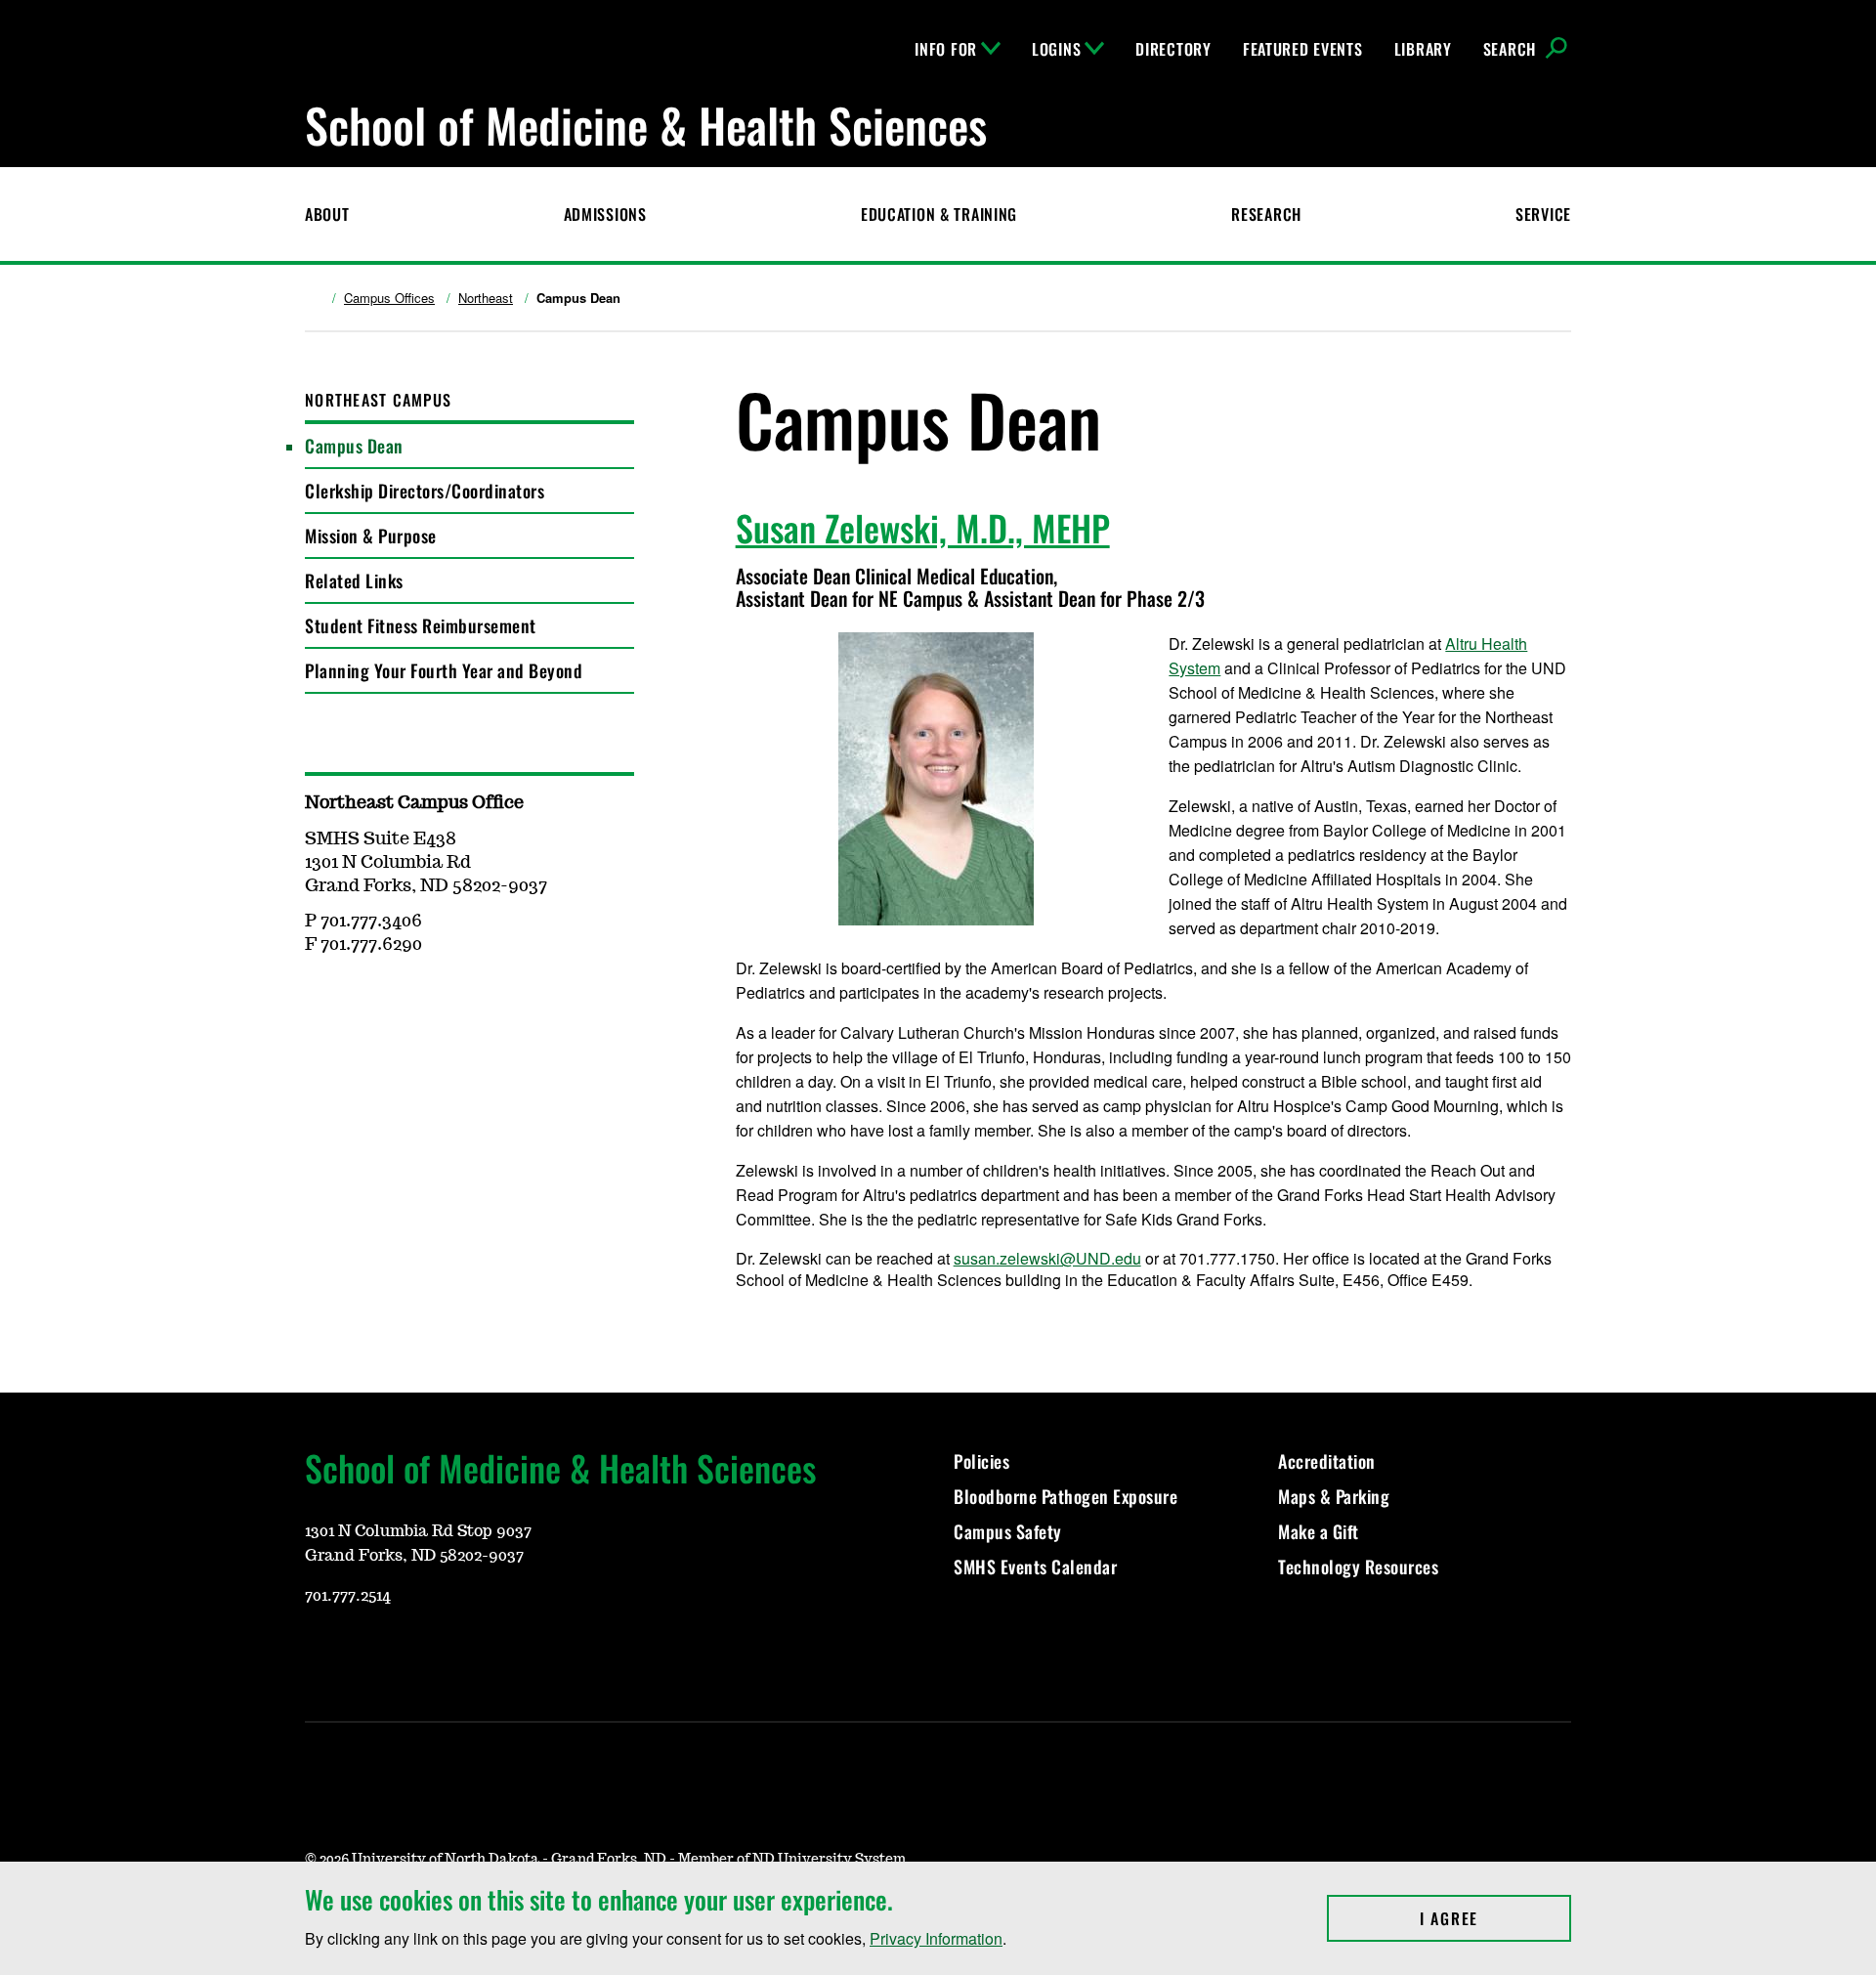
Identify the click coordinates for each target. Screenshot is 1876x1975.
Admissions (605, 214)
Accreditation (1327, 1461)
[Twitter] (459, 1653)
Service (1543, 214)
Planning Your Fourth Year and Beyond (444, 670)
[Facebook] (412, 1653)
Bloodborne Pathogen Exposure (1066, 1496)
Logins (1056, 49)
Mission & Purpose (371, 536)
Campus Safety (1008, 1531)
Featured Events (1303, 49)
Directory (1173, 49)
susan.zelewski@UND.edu (1047, 1258)
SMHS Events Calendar (1035, 1567)
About (327, 214)
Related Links (354, 580)
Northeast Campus (378, 400)
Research (1266, 214)
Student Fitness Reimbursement (421, 625)
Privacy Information (936, 1938)
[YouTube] (319, 1653)
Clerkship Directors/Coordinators (425, 491)
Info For (946, 49)
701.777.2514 (348, 1596)
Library (1423, 49)
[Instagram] (365, 1653)
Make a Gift (1319, 1531)
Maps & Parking (1334, 1496)
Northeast (486, 298)
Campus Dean (354, 446)
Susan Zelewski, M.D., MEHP (923, 527)
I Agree (1495, 1918)
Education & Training (939, 214)
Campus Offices (389, 298)
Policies (981, 1461)
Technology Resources (1358, 1567)
